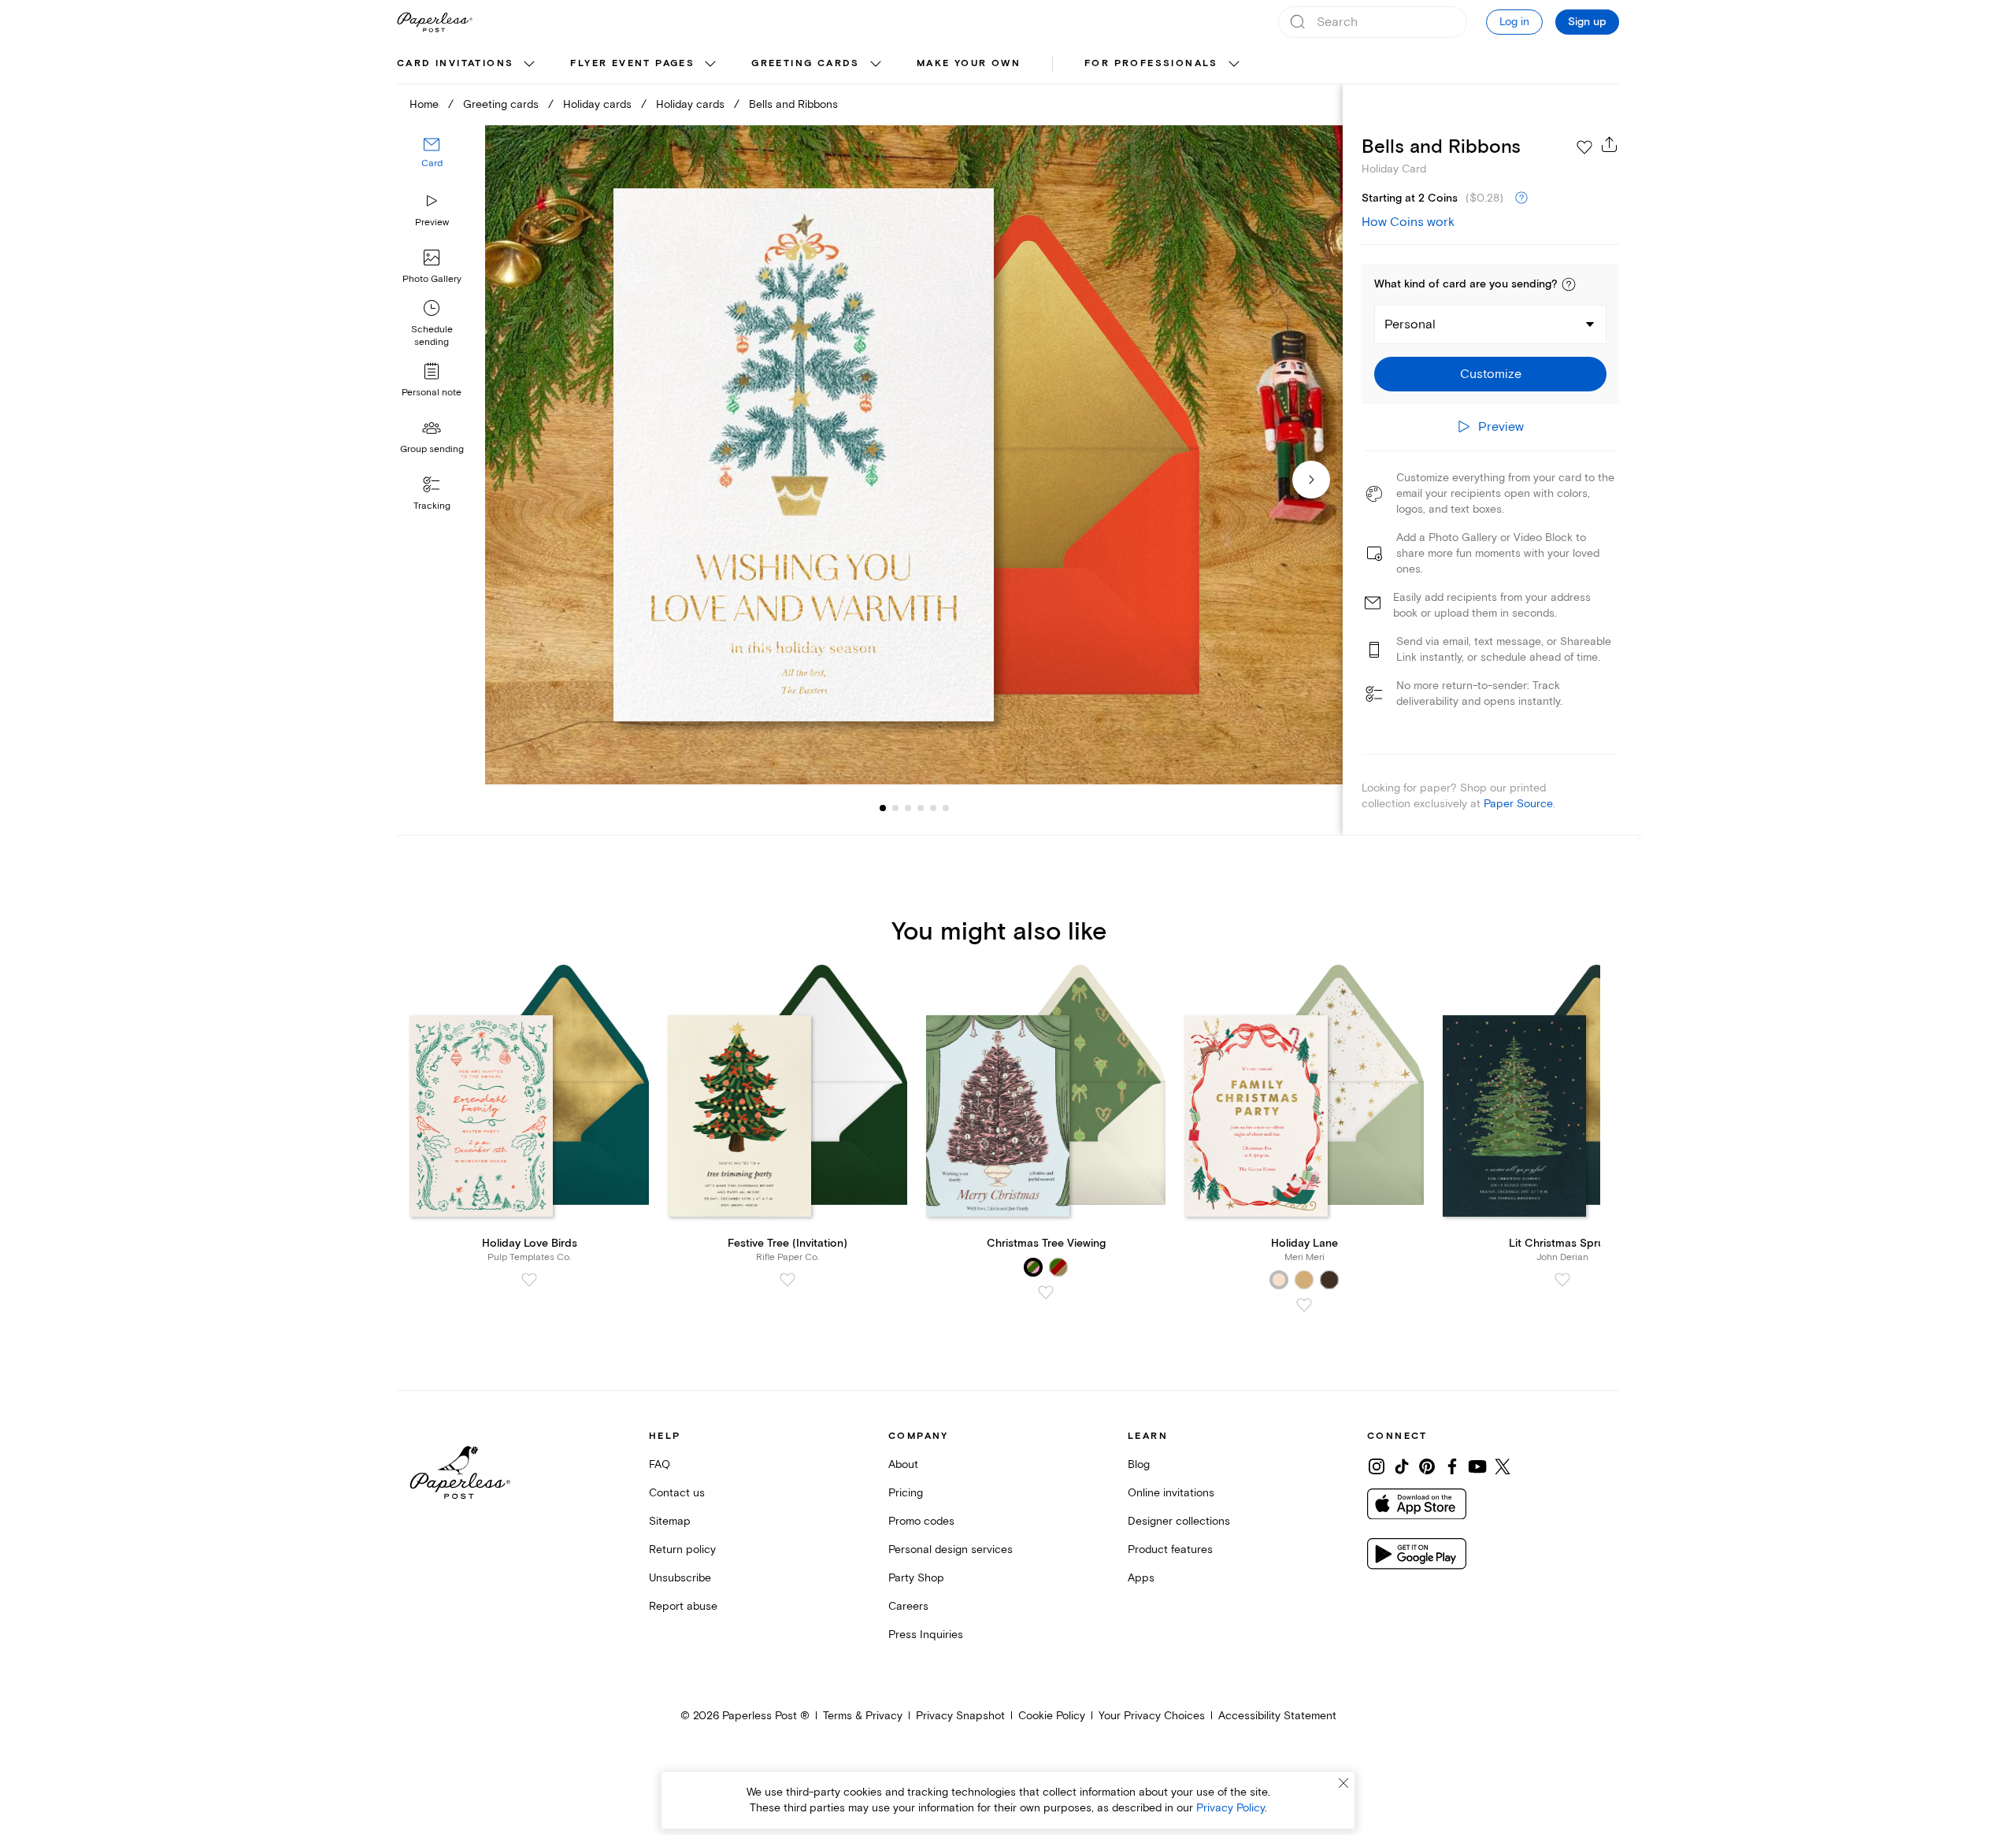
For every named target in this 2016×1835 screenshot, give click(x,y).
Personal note (432, 393)
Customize (1491, 374)
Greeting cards (806, 63)
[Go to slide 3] (895, 808)
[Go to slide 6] (933, 808)
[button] (1569, 284)
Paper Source (1518, 804)
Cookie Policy (1052, 1716)
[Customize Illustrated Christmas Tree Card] (913, 455)
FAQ (660, 1464)
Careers (908, 1606)
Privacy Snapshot (960, 1716)
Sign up (1587, 22)
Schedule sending (432, 336)
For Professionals (1151, 63)
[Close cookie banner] (1343, 1783)
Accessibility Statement (1277, 1716)
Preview (432, 222)
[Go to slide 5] (921, 808)
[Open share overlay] (1610, 144)
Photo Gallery (432, 279)
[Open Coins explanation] (1521, 198)
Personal (1410, 324)
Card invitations (455, 63)
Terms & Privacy (863, 1716)
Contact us (677, 1493)
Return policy (682, 1550)
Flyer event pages (632, 63)
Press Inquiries (926, 1635)
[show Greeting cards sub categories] (876, 65)
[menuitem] (468, 65)
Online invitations (1171, 1493)
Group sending (432, 449)
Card (432, 163)
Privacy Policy (1230, 1808)
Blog (1139, 1464)
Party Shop (916, 1578)
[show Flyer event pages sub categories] (710, 65)
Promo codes (921, 1521)
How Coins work (1408, 222)
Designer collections (1179, 1521)
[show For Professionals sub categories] (1234, 65)
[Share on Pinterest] (1427, 1466)
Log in (1514, 22)
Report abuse (683, 1606)
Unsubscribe (680, 1578)
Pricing (906, 1493)
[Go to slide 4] (908, 808)
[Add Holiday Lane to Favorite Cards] (1304, 1305)
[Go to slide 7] (946, 808)
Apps (1141, 1578)
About (903, 1464)
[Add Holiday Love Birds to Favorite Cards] (529, 1280)
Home (424, 104)
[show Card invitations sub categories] (529, 65)
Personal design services (951, 1550)
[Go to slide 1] (883, 808)
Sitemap (670, 1521)
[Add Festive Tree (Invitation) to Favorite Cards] (787, 1280)
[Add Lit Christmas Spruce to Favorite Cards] (1562, 1280)
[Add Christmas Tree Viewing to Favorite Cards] (1046, 1292)
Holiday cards (597, 104)
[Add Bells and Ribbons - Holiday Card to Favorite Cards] (1584, 147)
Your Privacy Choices (1152, 1716)
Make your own (969, 63)
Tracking (432, 506)
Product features (1170, 1550)
